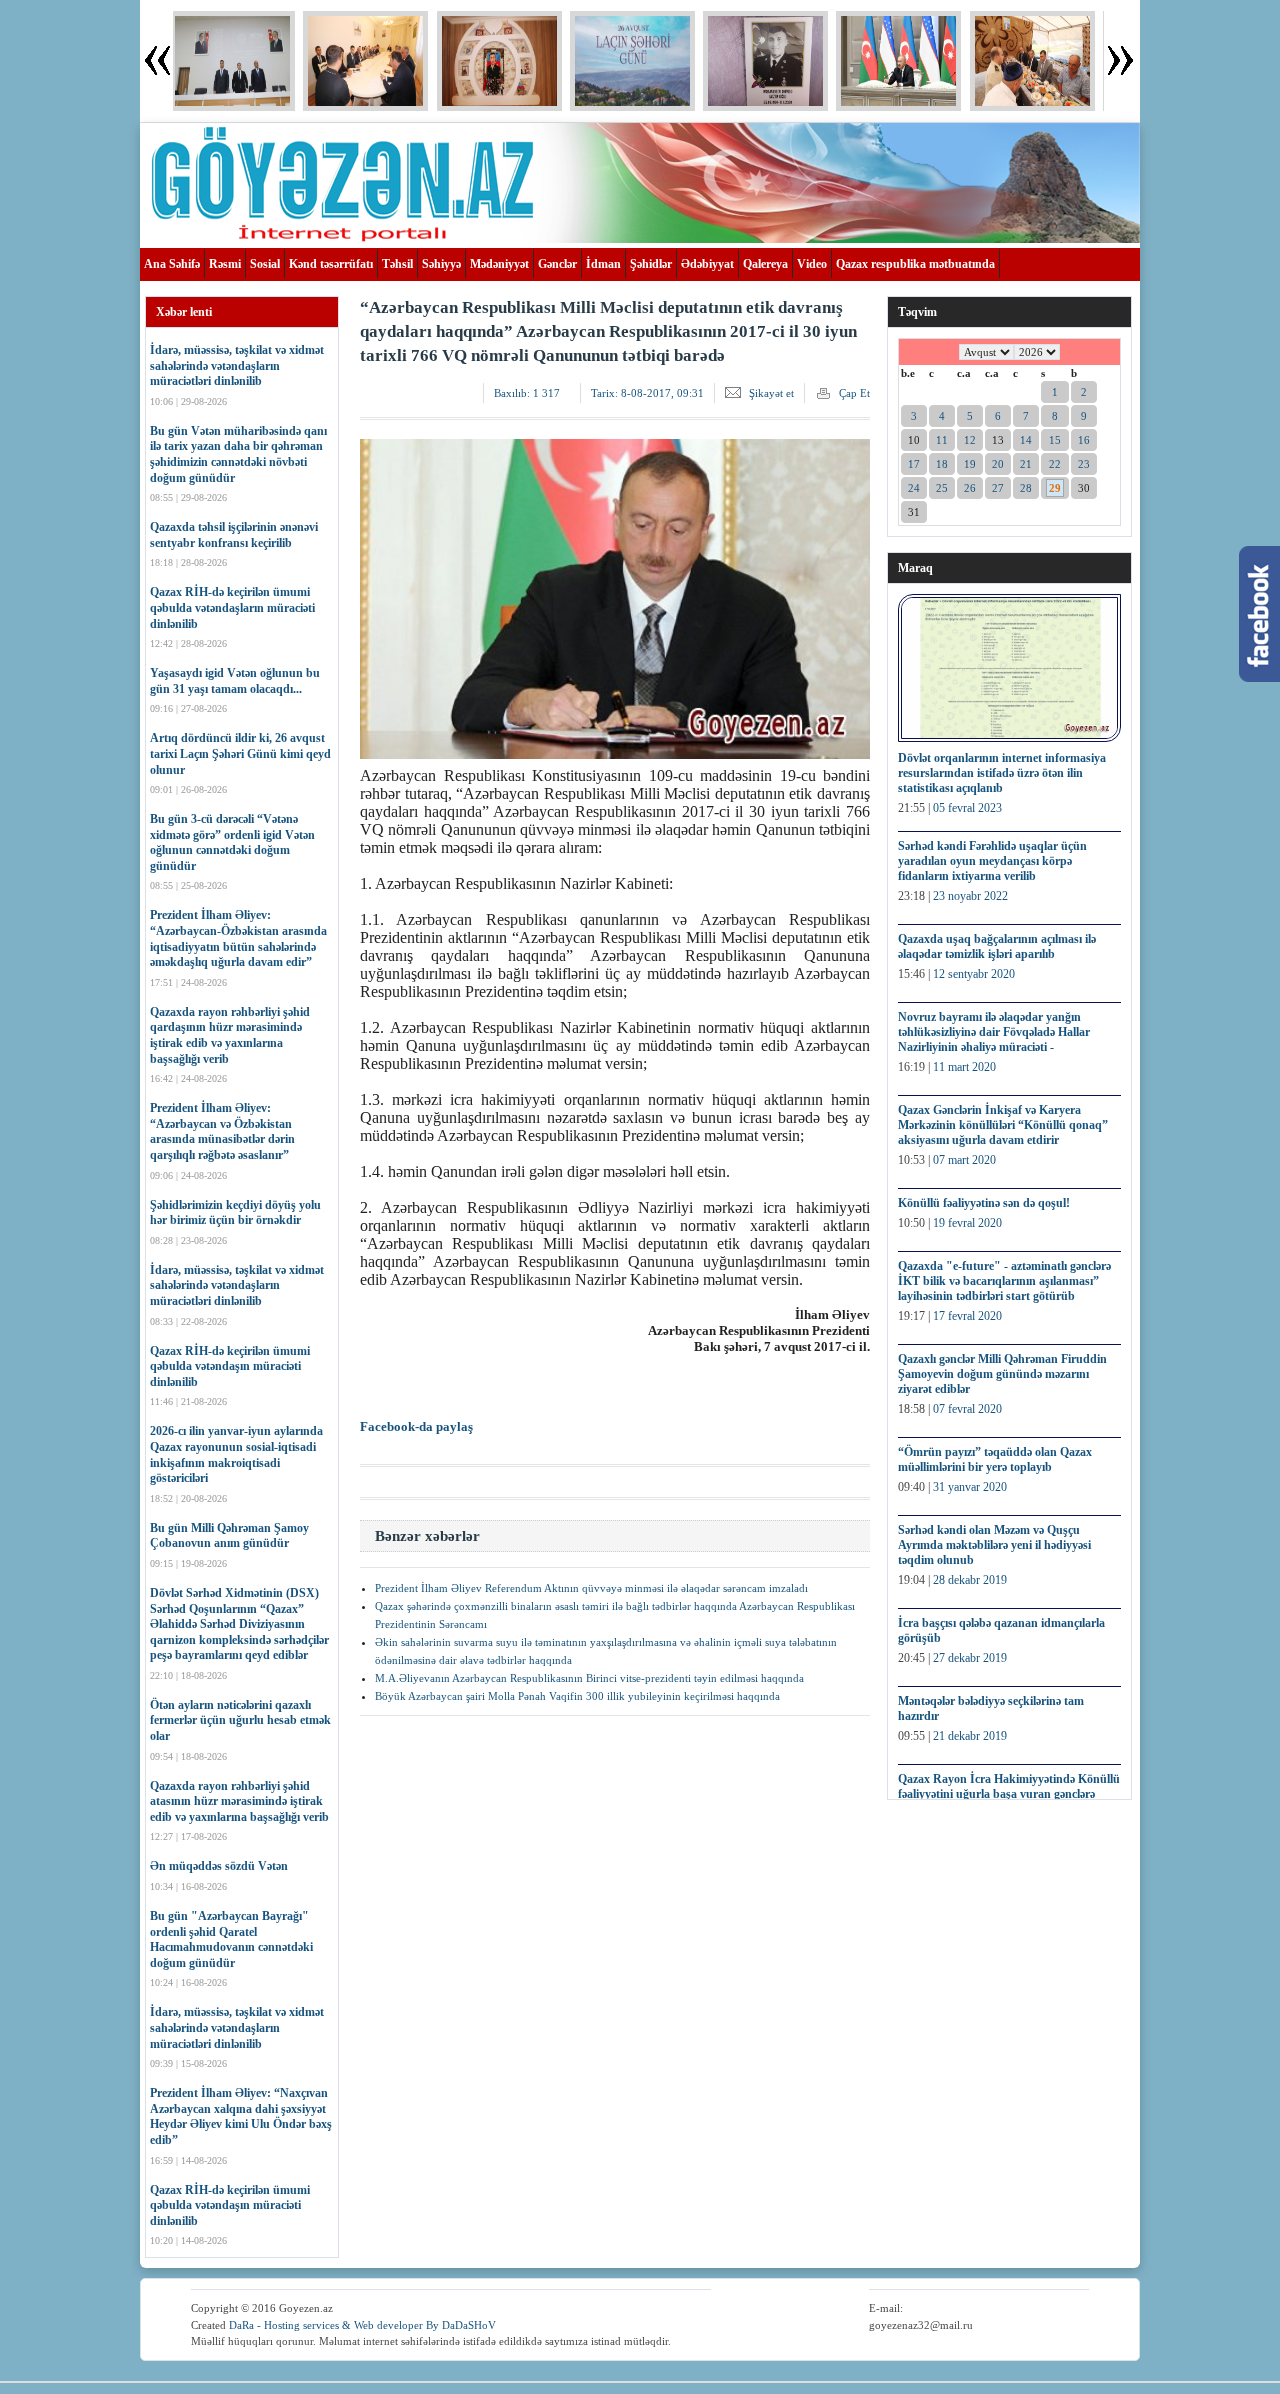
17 (914, 464)
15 (1055, 440)
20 (998, 464)
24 (914, 488)
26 (970, 488)
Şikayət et (771, 393)
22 (1055, 464)
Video (812, 264)
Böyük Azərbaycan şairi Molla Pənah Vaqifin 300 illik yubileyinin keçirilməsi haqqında (577, 1696)
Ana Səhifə (172, 264)
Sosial (265, 264)
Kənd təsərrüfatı (331, 264)
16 (1084, 440)
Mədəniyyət (499, 264)
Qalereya (765, 264)
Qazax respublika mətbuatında (915, 264)
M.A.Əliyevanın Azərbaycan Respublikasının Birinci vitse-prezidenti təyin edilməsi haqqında (589, 1678)
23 (1084, 464)
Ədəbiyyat (707, 264)
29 (1055, 488)
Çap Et (854, 393)
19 (970, 464)
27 (998, 488)
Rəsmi (225, 264)
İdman (603, 264)
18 (942, 464)
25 (942, 488)
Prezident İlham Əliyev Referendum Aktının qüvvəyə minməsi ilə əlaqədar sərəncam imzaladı (591, 1588)
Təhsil (397, 264)
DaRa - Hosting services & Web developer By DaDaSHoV (362, 2325)
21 (1026, 464)
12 (970, 440)
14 (1026, 440)
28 (1026, 488)
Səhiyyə (441, 264)
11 (942, 440)
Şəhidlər (651, 264)
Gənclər (557, 264)
